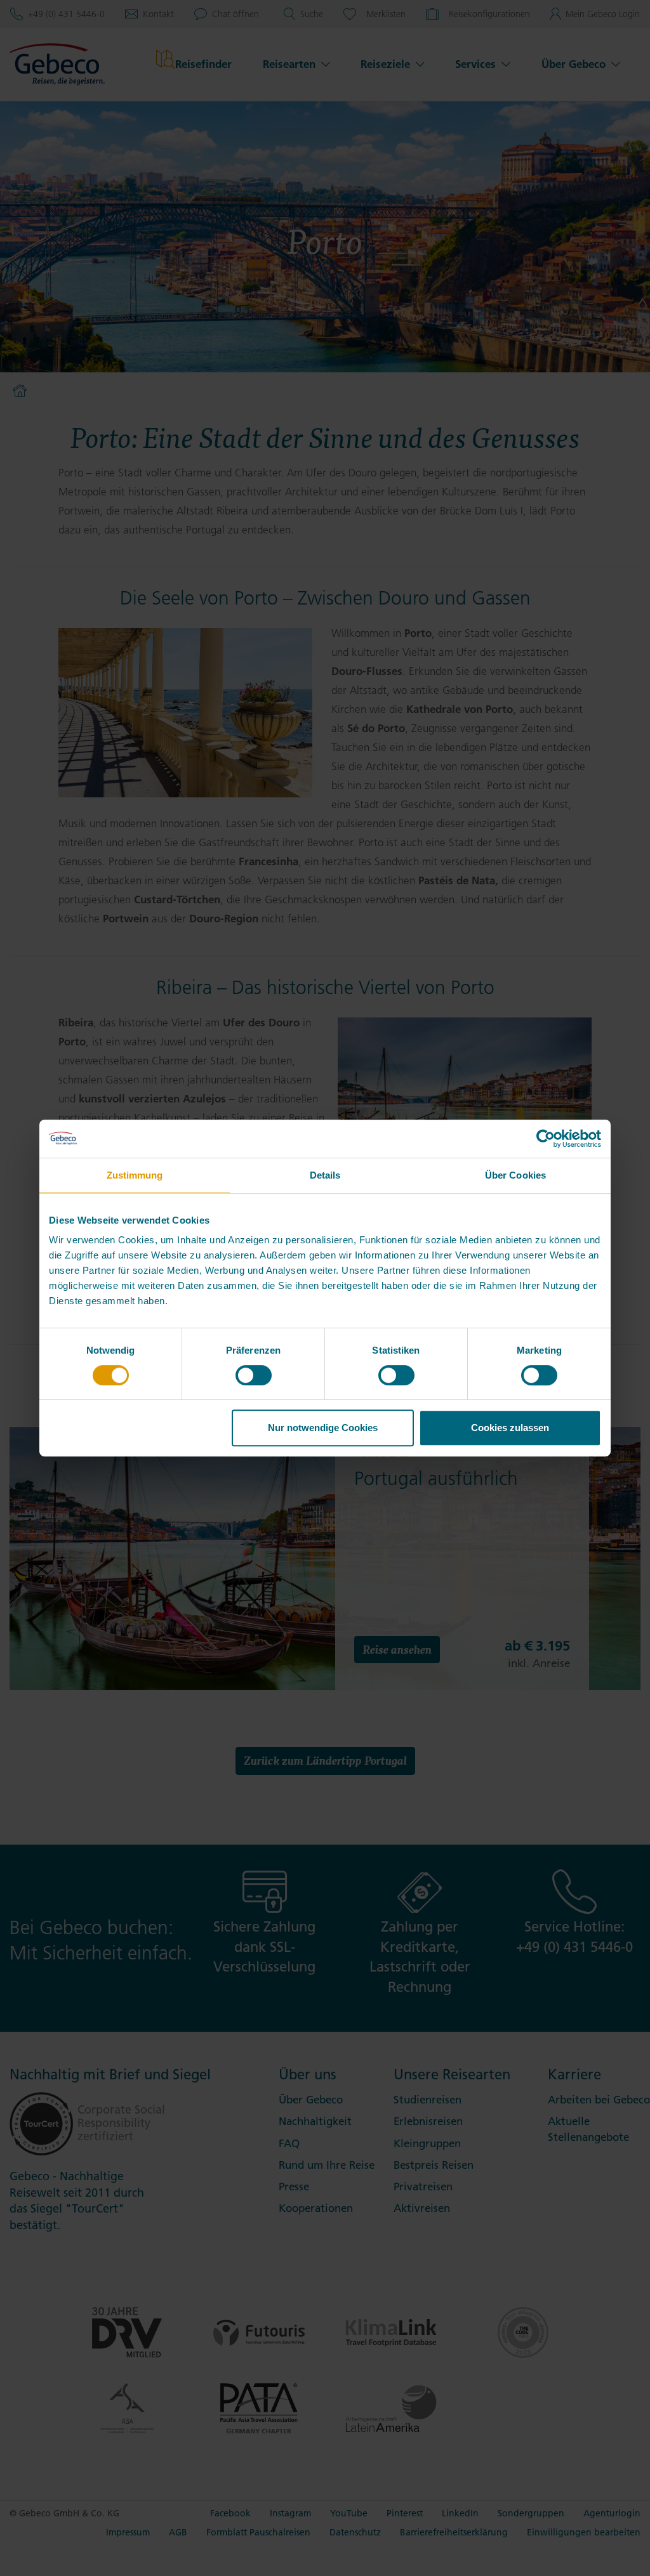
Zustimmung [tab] (135, 1175)
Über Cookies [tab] (515, 1175)
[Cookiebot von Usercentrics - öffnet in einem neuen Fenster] (546, 1139)
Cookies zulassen (510, 1428)
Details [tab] (325, 1175)
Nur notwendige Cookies (323, 1428)
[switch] (254, 1375)
